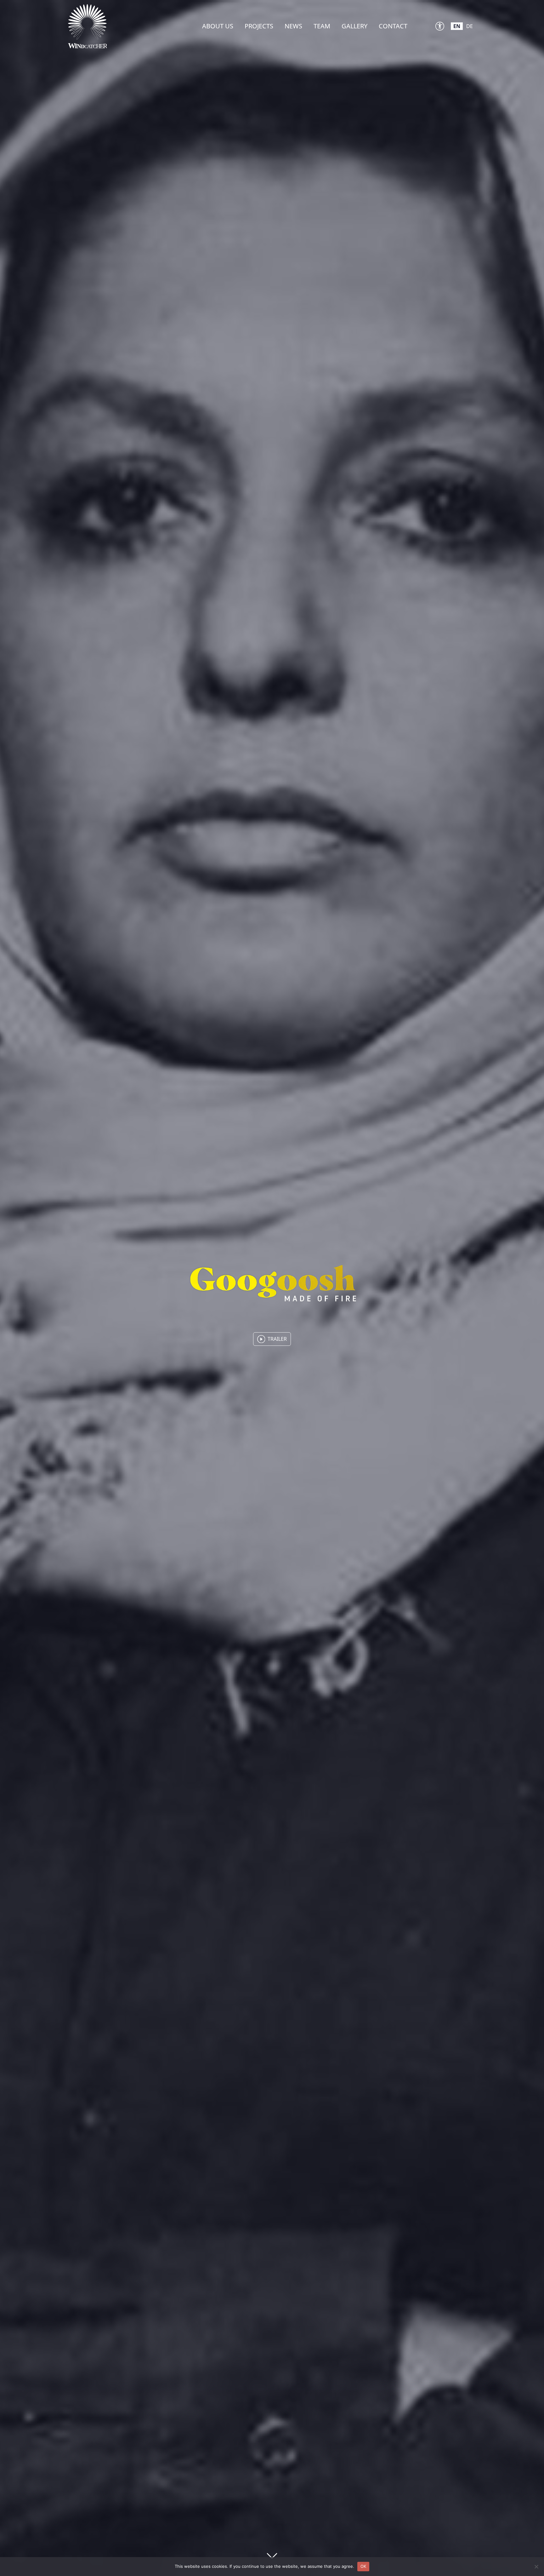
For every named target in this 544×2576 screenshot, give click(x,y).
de (470, 26)
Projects (259, 26)
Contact (393, 26)
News (293, 26)
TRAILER (277, 1339)
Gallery (354, 26)
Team (322, 26)
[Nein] (536, 2567)
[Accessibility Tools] (440, 26)
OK (363, 2566)
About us (218, 26)
